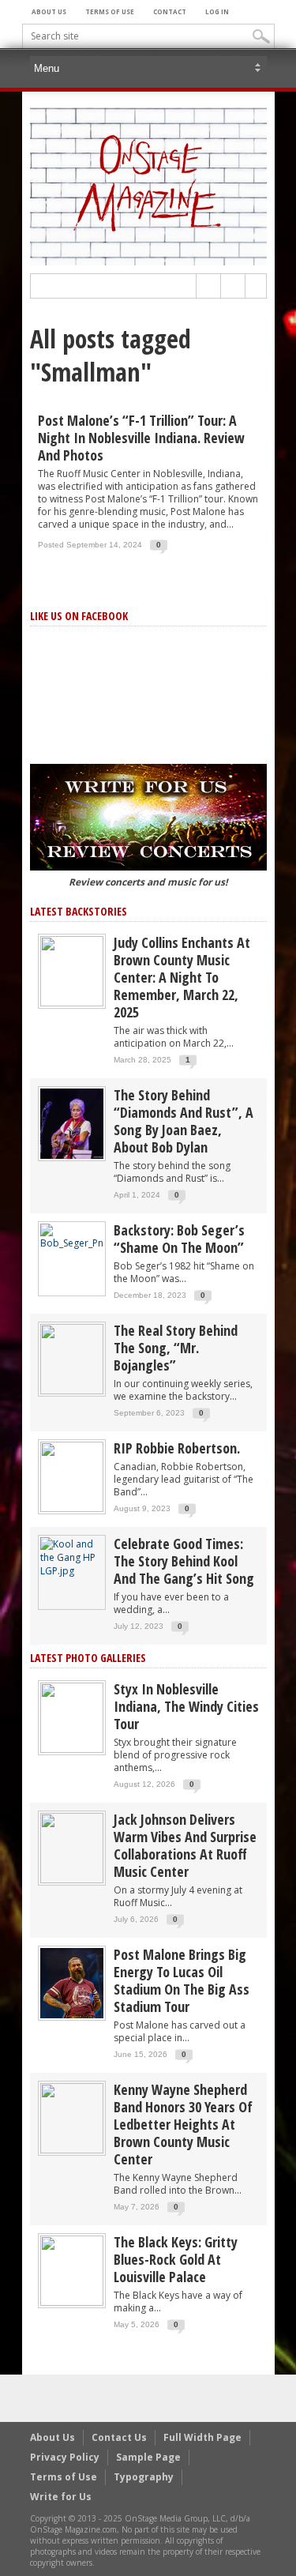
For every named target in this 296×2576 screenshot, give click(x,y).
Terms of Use (110, 11)
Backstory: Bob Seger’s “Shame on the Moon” (179, 1239)
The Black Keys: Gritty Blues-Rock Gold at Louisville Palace (176, 2259)
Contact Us (119, 2437)
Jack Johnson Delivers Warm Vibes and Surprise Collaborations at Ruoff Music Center (185, 1845)
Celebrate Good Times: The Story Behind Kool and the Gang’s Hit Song (184, 1561)
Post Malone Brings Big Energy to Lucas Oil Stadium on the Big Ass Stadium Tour (182, 1980)
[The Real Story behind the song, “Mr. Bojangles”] (72, 1358)
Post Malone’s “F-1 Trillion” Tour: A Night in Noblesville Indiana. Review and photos (141, 438)
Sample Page (148, 2457)
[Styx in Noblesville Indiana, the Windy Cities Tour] (72, 1717)
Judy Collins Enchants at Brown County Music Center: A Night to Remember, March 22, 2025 (182, 977)
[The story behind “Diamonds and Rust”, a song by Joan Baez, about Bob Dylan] (72, 1123)
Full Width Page (202, 2437)
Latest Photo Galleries (88, 1658)
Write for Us (61, 2497)
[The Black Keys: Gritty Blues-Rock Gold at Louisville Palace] (72, 2270)
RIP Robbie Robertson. (177, 1448)
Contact (170, 11)
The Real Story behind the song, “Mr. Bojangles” (176, 1348)
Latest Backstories (79, 911)
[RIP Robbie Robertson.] (72, 1476)
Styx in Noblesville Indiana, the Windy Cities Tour (186, 1706)
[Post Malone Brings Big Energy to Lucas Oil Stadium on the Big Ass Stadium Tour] (72, 1982)
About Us (49, 11)
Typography (144, 2477)
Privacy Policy (65, 2457)
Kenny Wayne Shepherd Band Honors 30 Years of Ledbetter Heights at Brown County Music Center (183, 2124)
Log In (217, 11)
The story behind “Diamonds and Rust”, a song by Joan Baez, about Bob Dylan (184, 1121)
